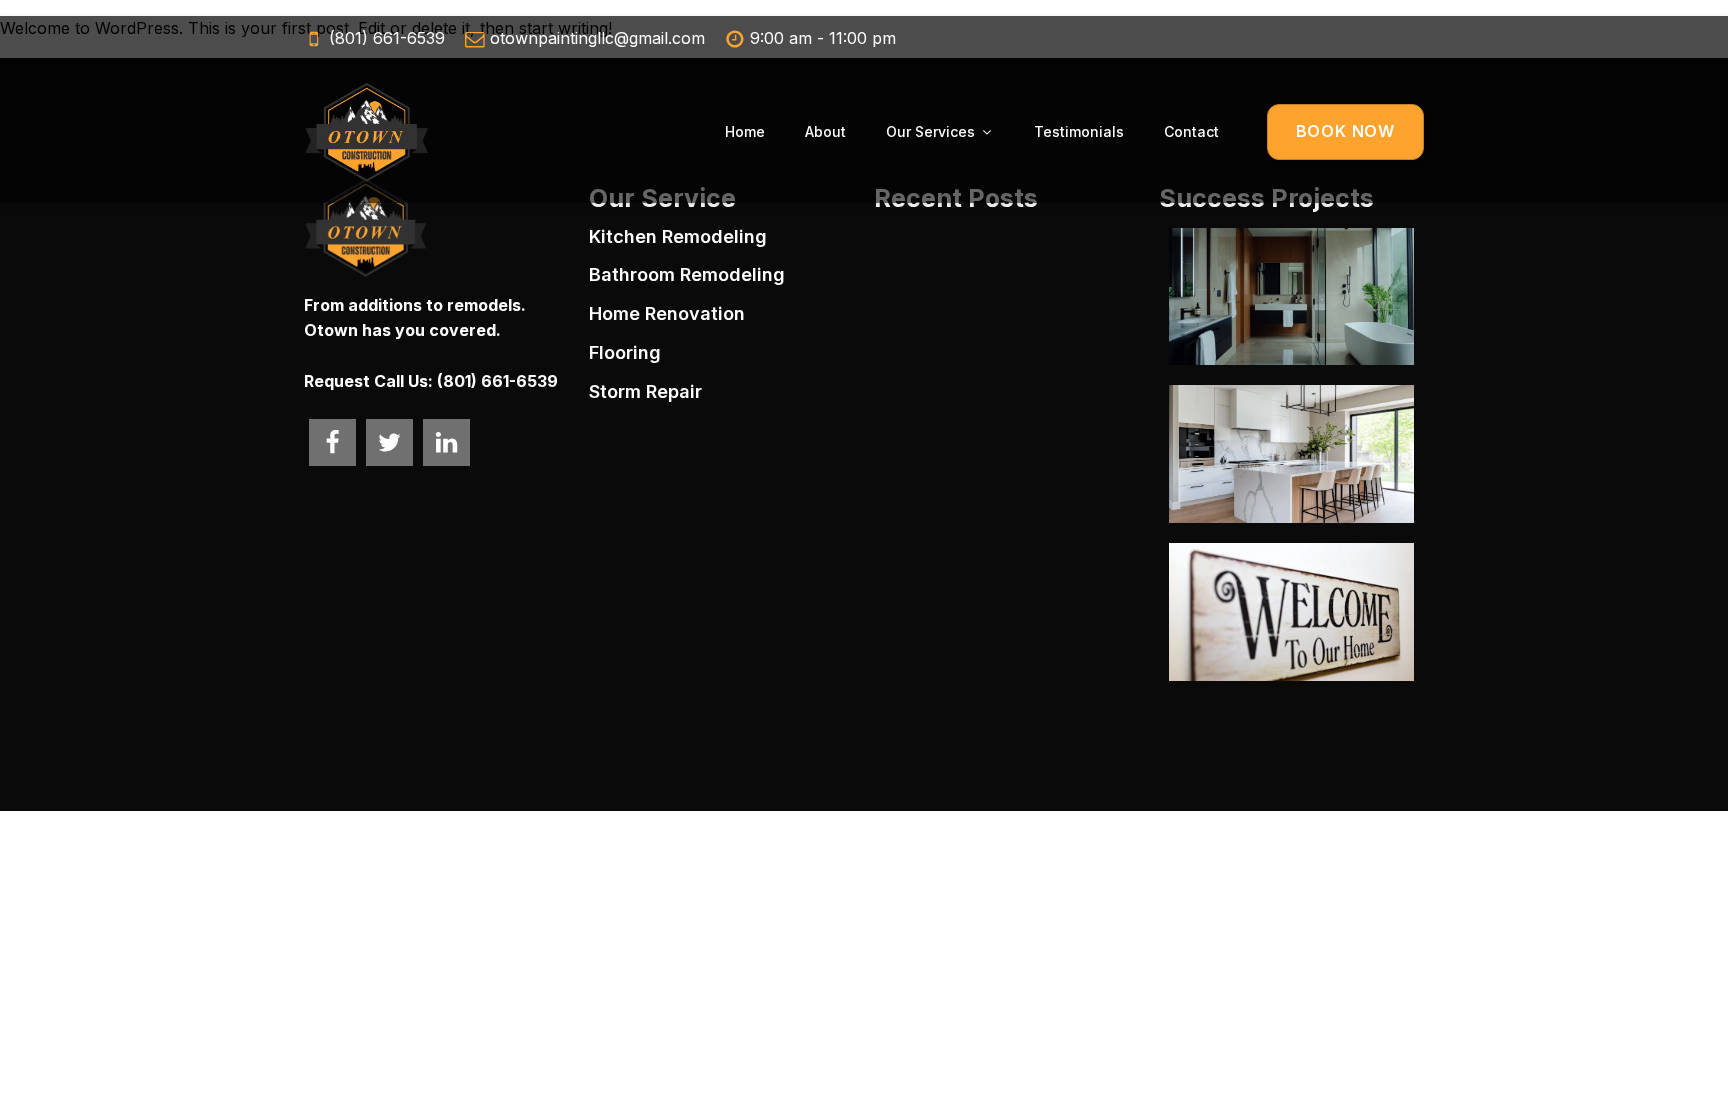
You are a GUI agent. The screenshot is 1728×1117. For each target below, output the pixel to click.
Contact (1191, 131)
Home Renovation (667, 313)
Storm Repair (645, 391)
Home (745, 131)
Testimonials (1079, 131)
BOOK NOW (1345, 131)
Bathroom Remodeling (687, 274)
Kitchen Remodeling (678, 236)
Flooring (625, 352)
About (825, 131)
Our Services (930, 131)
